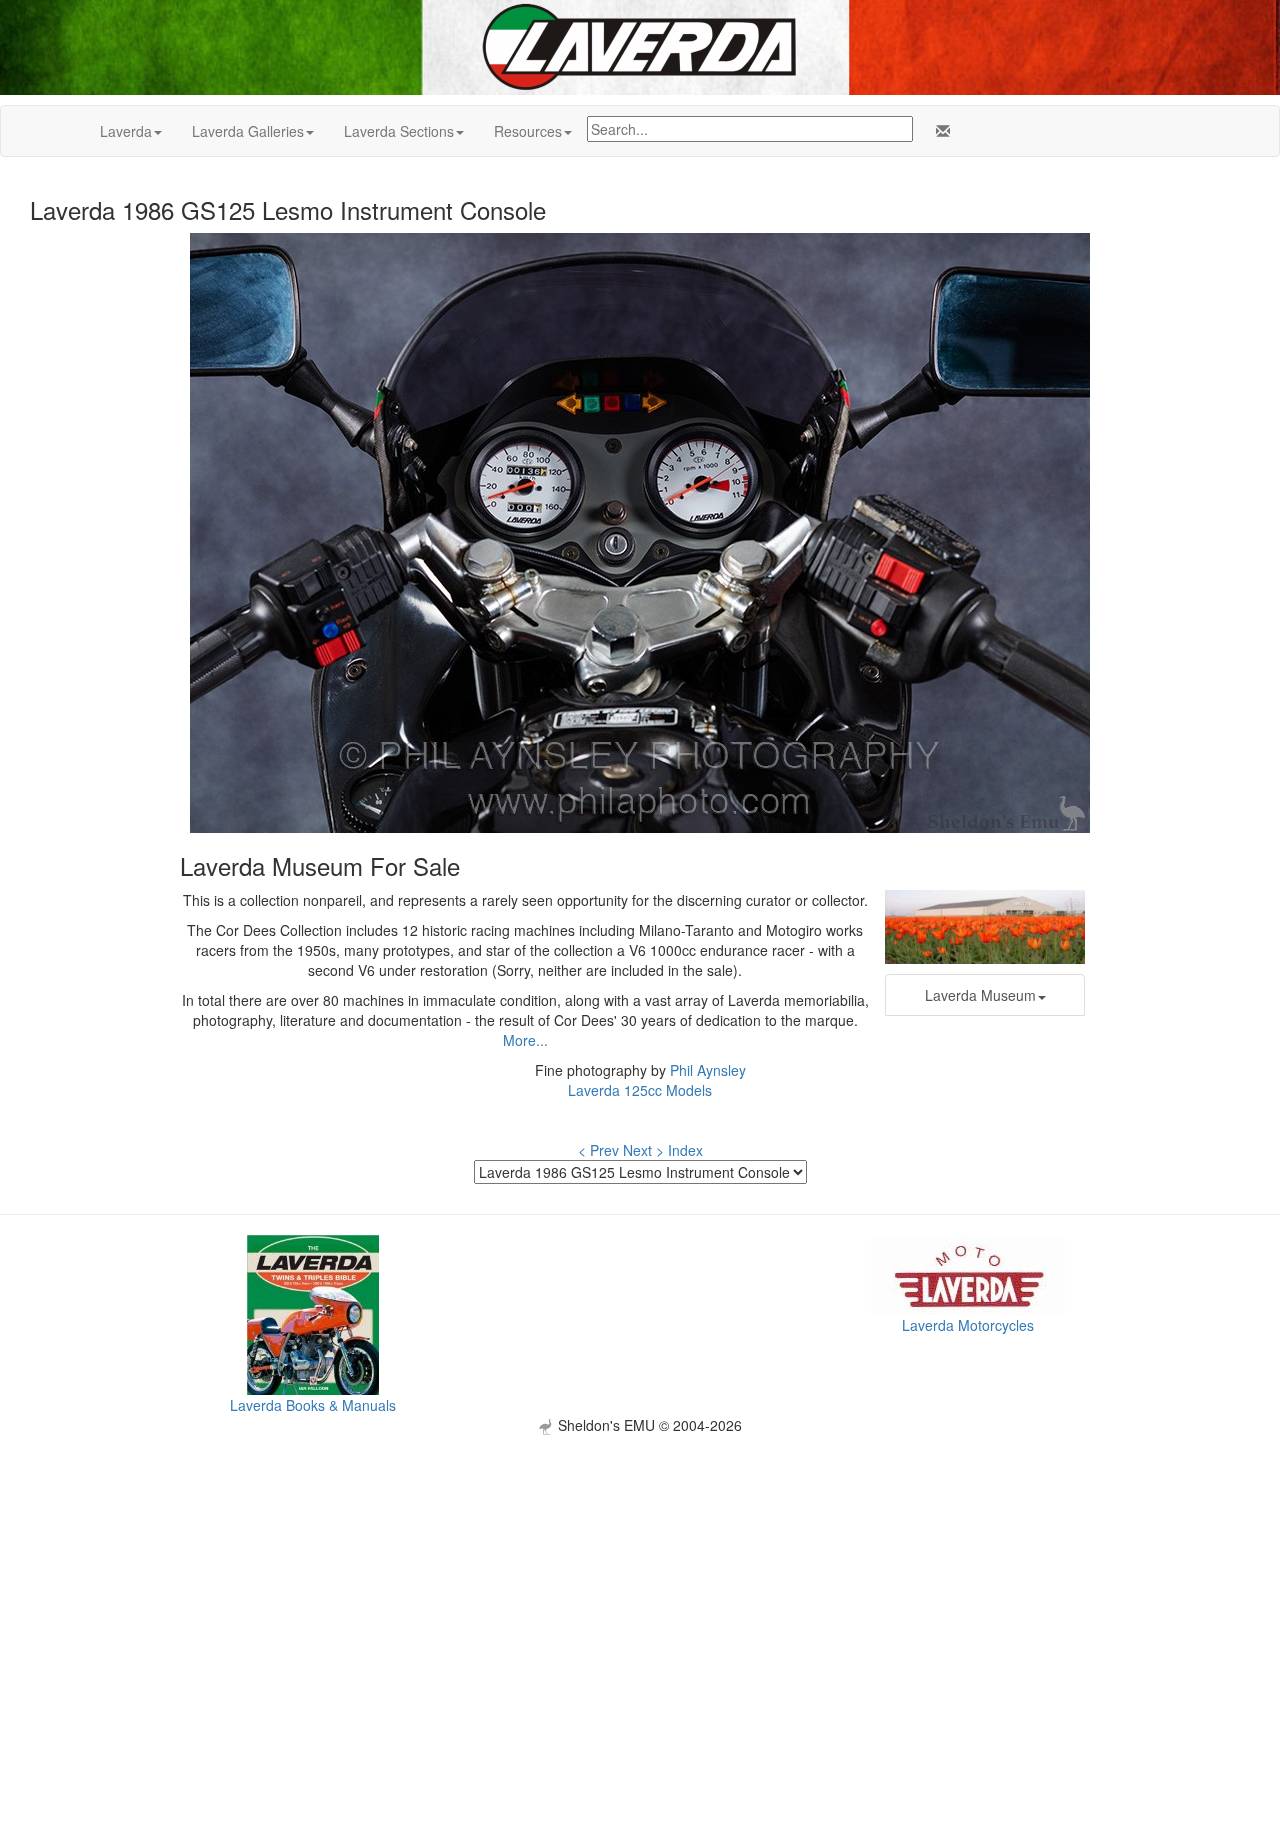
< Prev (598, 1150)
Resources (528, 131)
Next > (643, 1150)
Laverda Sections (399, 131)
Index (685, 1150)
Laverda (126, 131)
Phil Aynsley (708, 1070)
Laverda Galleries (248, 131)
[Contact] (939, 131)
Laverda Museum (980, 995)
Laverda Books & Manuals (313, 1405)
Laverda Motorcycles (968, 1325)
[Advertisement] (640, 1575)
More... (525, 1040)
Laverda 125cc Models (640, 1090)
